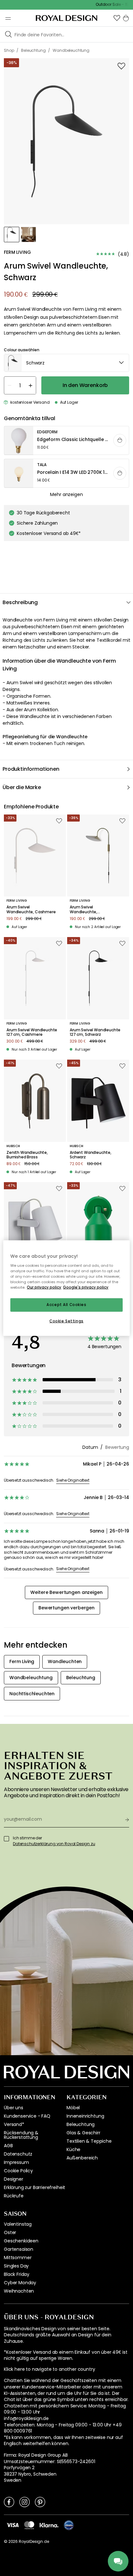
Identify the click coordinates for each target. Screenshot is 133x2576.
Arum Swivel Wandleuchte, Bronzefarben (83, 910)
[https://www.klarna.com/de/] (49, 2525)
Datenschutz (18, 2154)
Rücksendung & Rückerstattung (21, 2135)
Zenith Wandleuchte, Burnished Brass (27, 1155)
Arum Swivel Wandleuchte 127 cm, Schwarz (95, 1032)
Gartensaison (19, 2249)
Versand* (14, 2124)
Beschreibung (20, 602)
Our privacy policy (44, 1287)
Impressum (16, 2162)
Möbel (73, 2108)
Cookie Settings (66, 1321)
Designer (14, 2179)
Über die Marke (22, 787)
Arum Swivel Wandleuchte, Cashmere (31, 910)
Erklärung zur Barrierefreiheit (35, 2187)
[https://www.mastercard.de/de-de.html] (29, 2525)
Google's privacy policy (86, 1287)
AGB (8, 2146)
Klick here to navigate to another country (49, 2369)
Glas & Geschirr (83, 2133)
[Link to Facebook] (9, 2502)
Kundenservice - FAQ (27, 2116)
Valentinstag (18, 2224)
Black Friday (17, 2274)
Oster (10, 2232)
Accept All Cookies (66, 1305)
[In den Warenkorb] (120, 440)
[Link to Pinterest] (40, 2502)
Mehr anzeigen (66, 494)
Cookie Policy (18, 2171)
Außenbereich (82, 2158)
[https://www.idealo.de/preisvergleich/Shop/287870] (69, 2525)
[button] (117, 18)
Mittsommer (18, 2258)
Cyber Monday (20, 2283)
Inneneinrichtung (85, 2116)
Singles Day (16, 2266)
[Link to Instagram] (25, 2502)
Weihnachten (19, 2291)
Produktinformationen (31, 769)
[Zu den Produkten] (67, 441)
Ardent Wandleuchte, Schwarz (91, 1155)
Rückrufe (14, 2196)
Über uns (14, 2108)
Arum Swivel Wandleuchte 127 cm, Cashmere (32, 1032)
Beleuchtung (81, 2124)
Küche (73, 2149)
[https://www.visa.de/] (13, 2525)
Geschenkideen (21, 2241)
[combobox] (66, 363)
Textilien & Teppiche (89, 2141)
